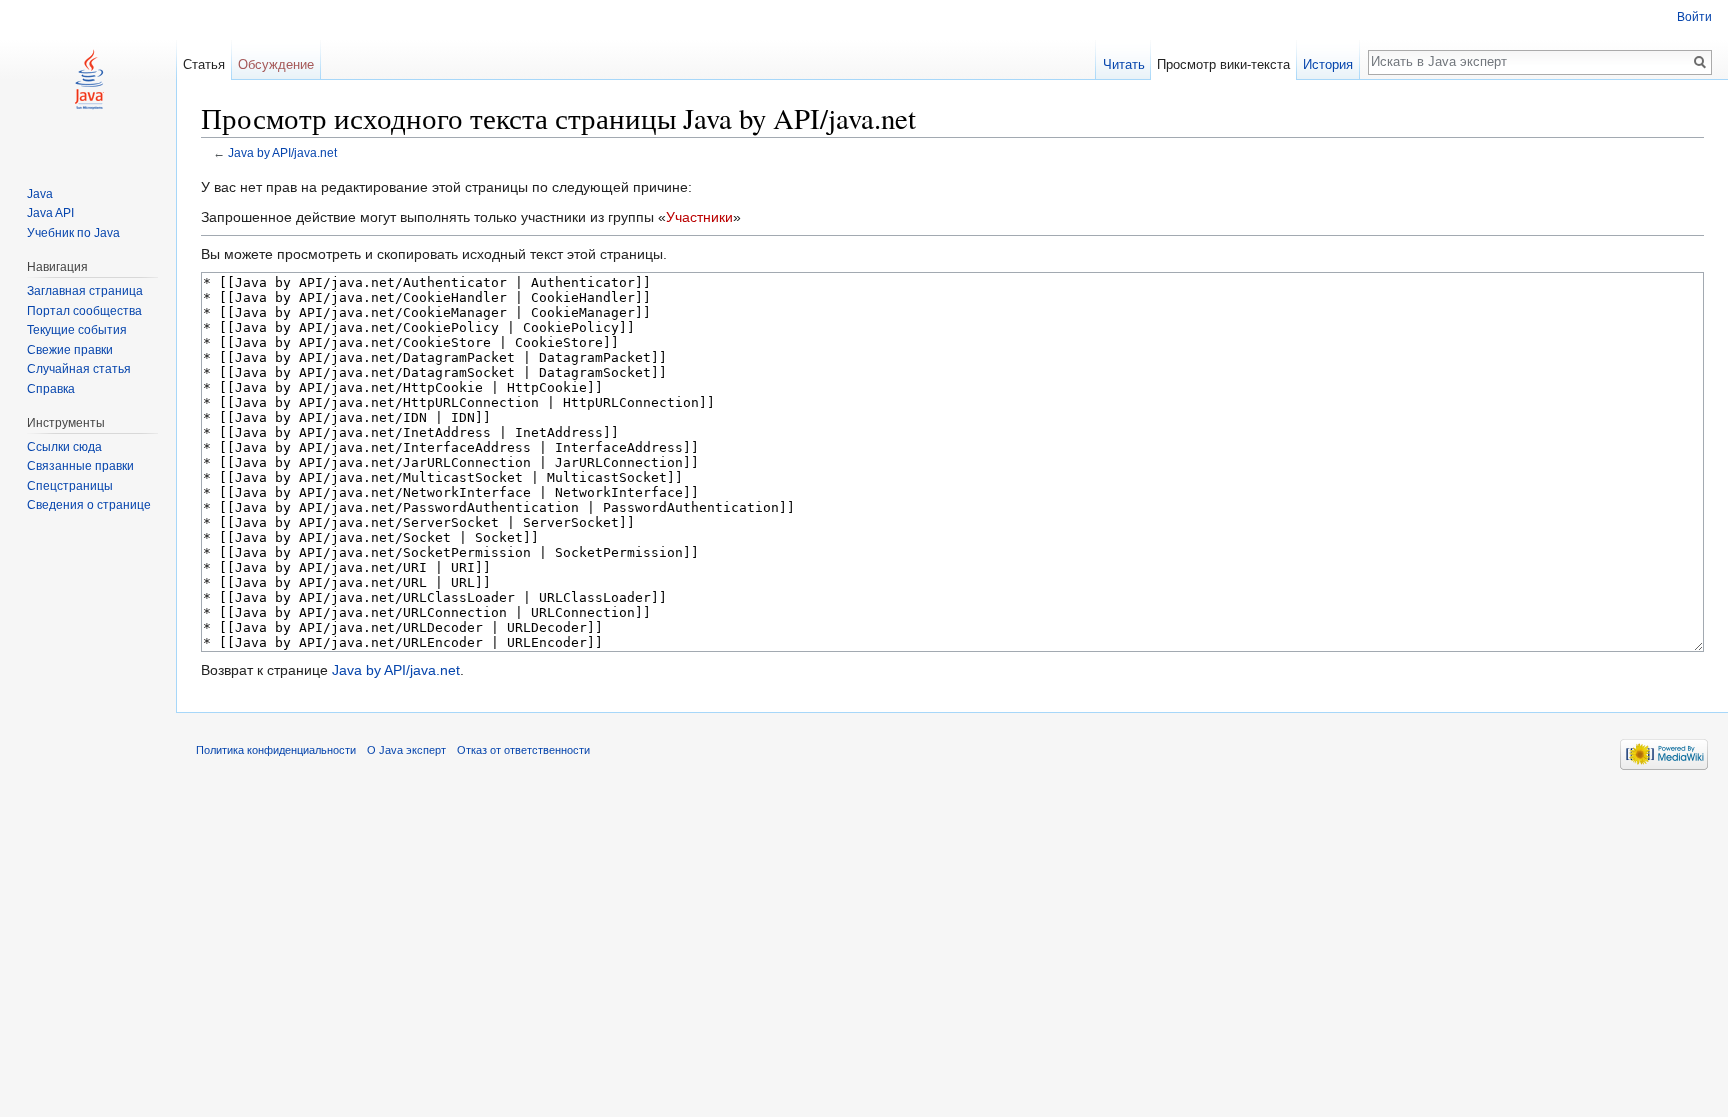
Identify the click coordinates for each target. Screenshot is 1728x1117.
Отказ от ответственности (523, 750)
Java (40, 194)
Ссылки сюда (64, 447)
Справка (51, 389)
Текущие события (77, 330)
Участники (699, 217)
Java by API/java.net (282, 152)
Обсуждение (276, 64)
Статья (204, 64)
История (1328, 64)
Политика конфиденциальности (276, 750)
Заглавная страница (85, 291)
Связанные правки (80, 466)
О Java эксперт (406, 750)
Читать (1124, 64)
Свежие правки (70, 350)
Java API (50, 213)
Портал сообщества (84, 311)
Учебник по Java (73, 233)
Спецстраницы (70, 486)
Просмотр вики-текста (1223, 64)
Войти (1694, 17)
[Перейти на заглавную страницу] (88, 80)
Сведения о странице (89, 505)
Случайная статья (79, 369)
